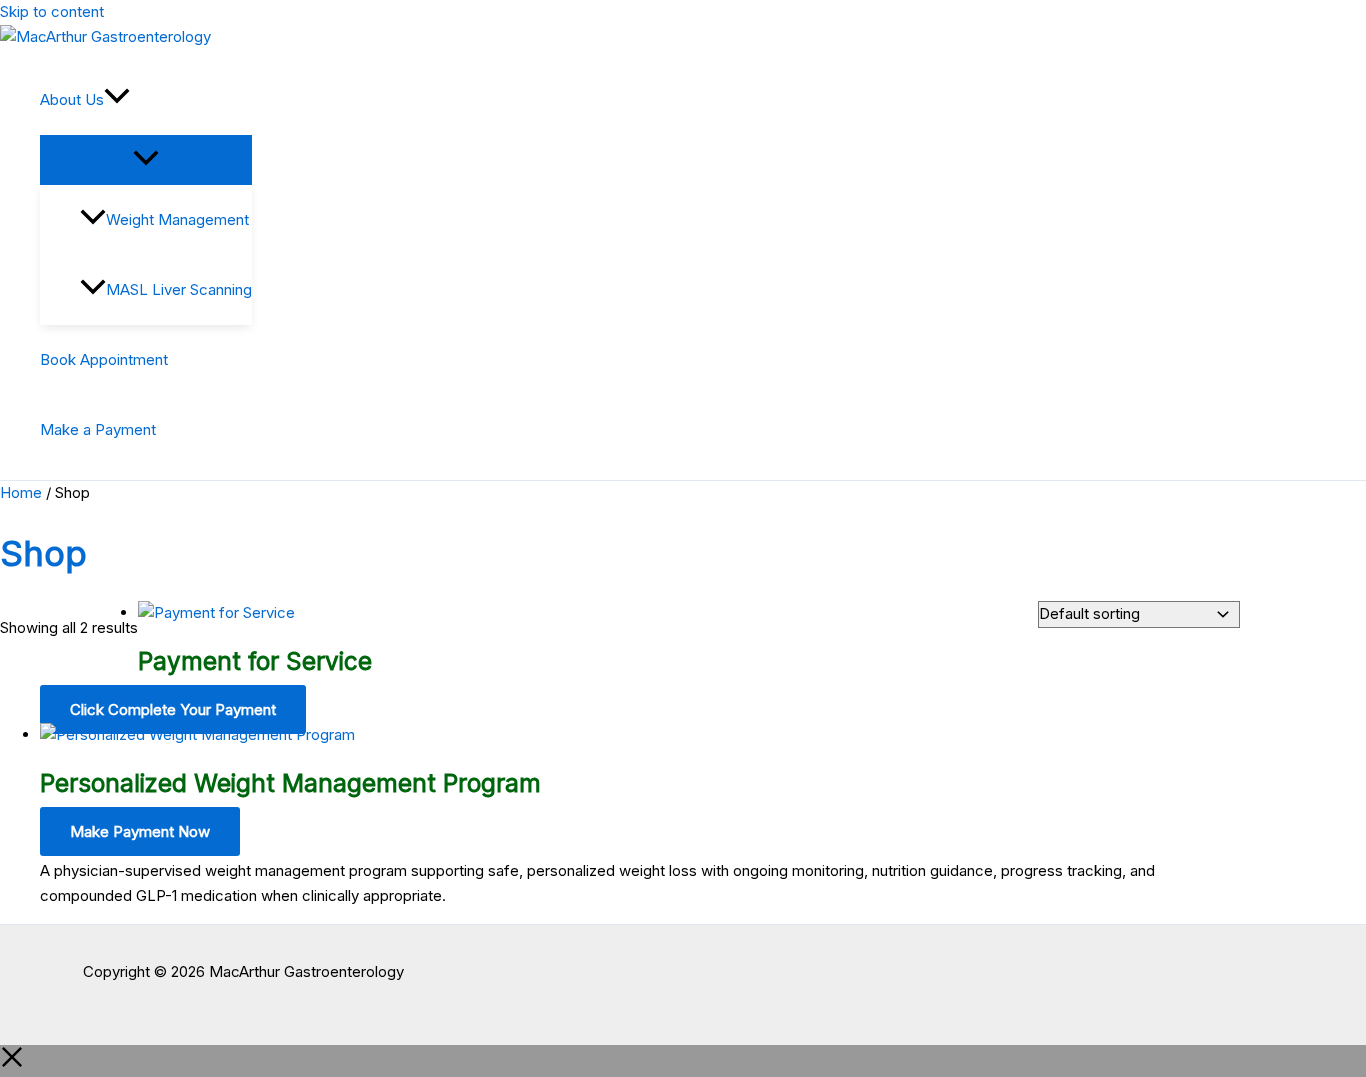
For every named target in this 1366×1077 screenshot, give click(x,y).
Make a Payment (98, 429)
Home (21, 492)
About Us (72, 99)
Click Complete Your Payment (173, 709)
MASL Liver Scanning (179, 289)
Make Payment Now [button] (140, 831)
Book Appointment (104, 359)
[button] (117, 100)
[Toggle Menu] (146, 159)
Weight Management (177, 219)
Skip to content (52, 11)
